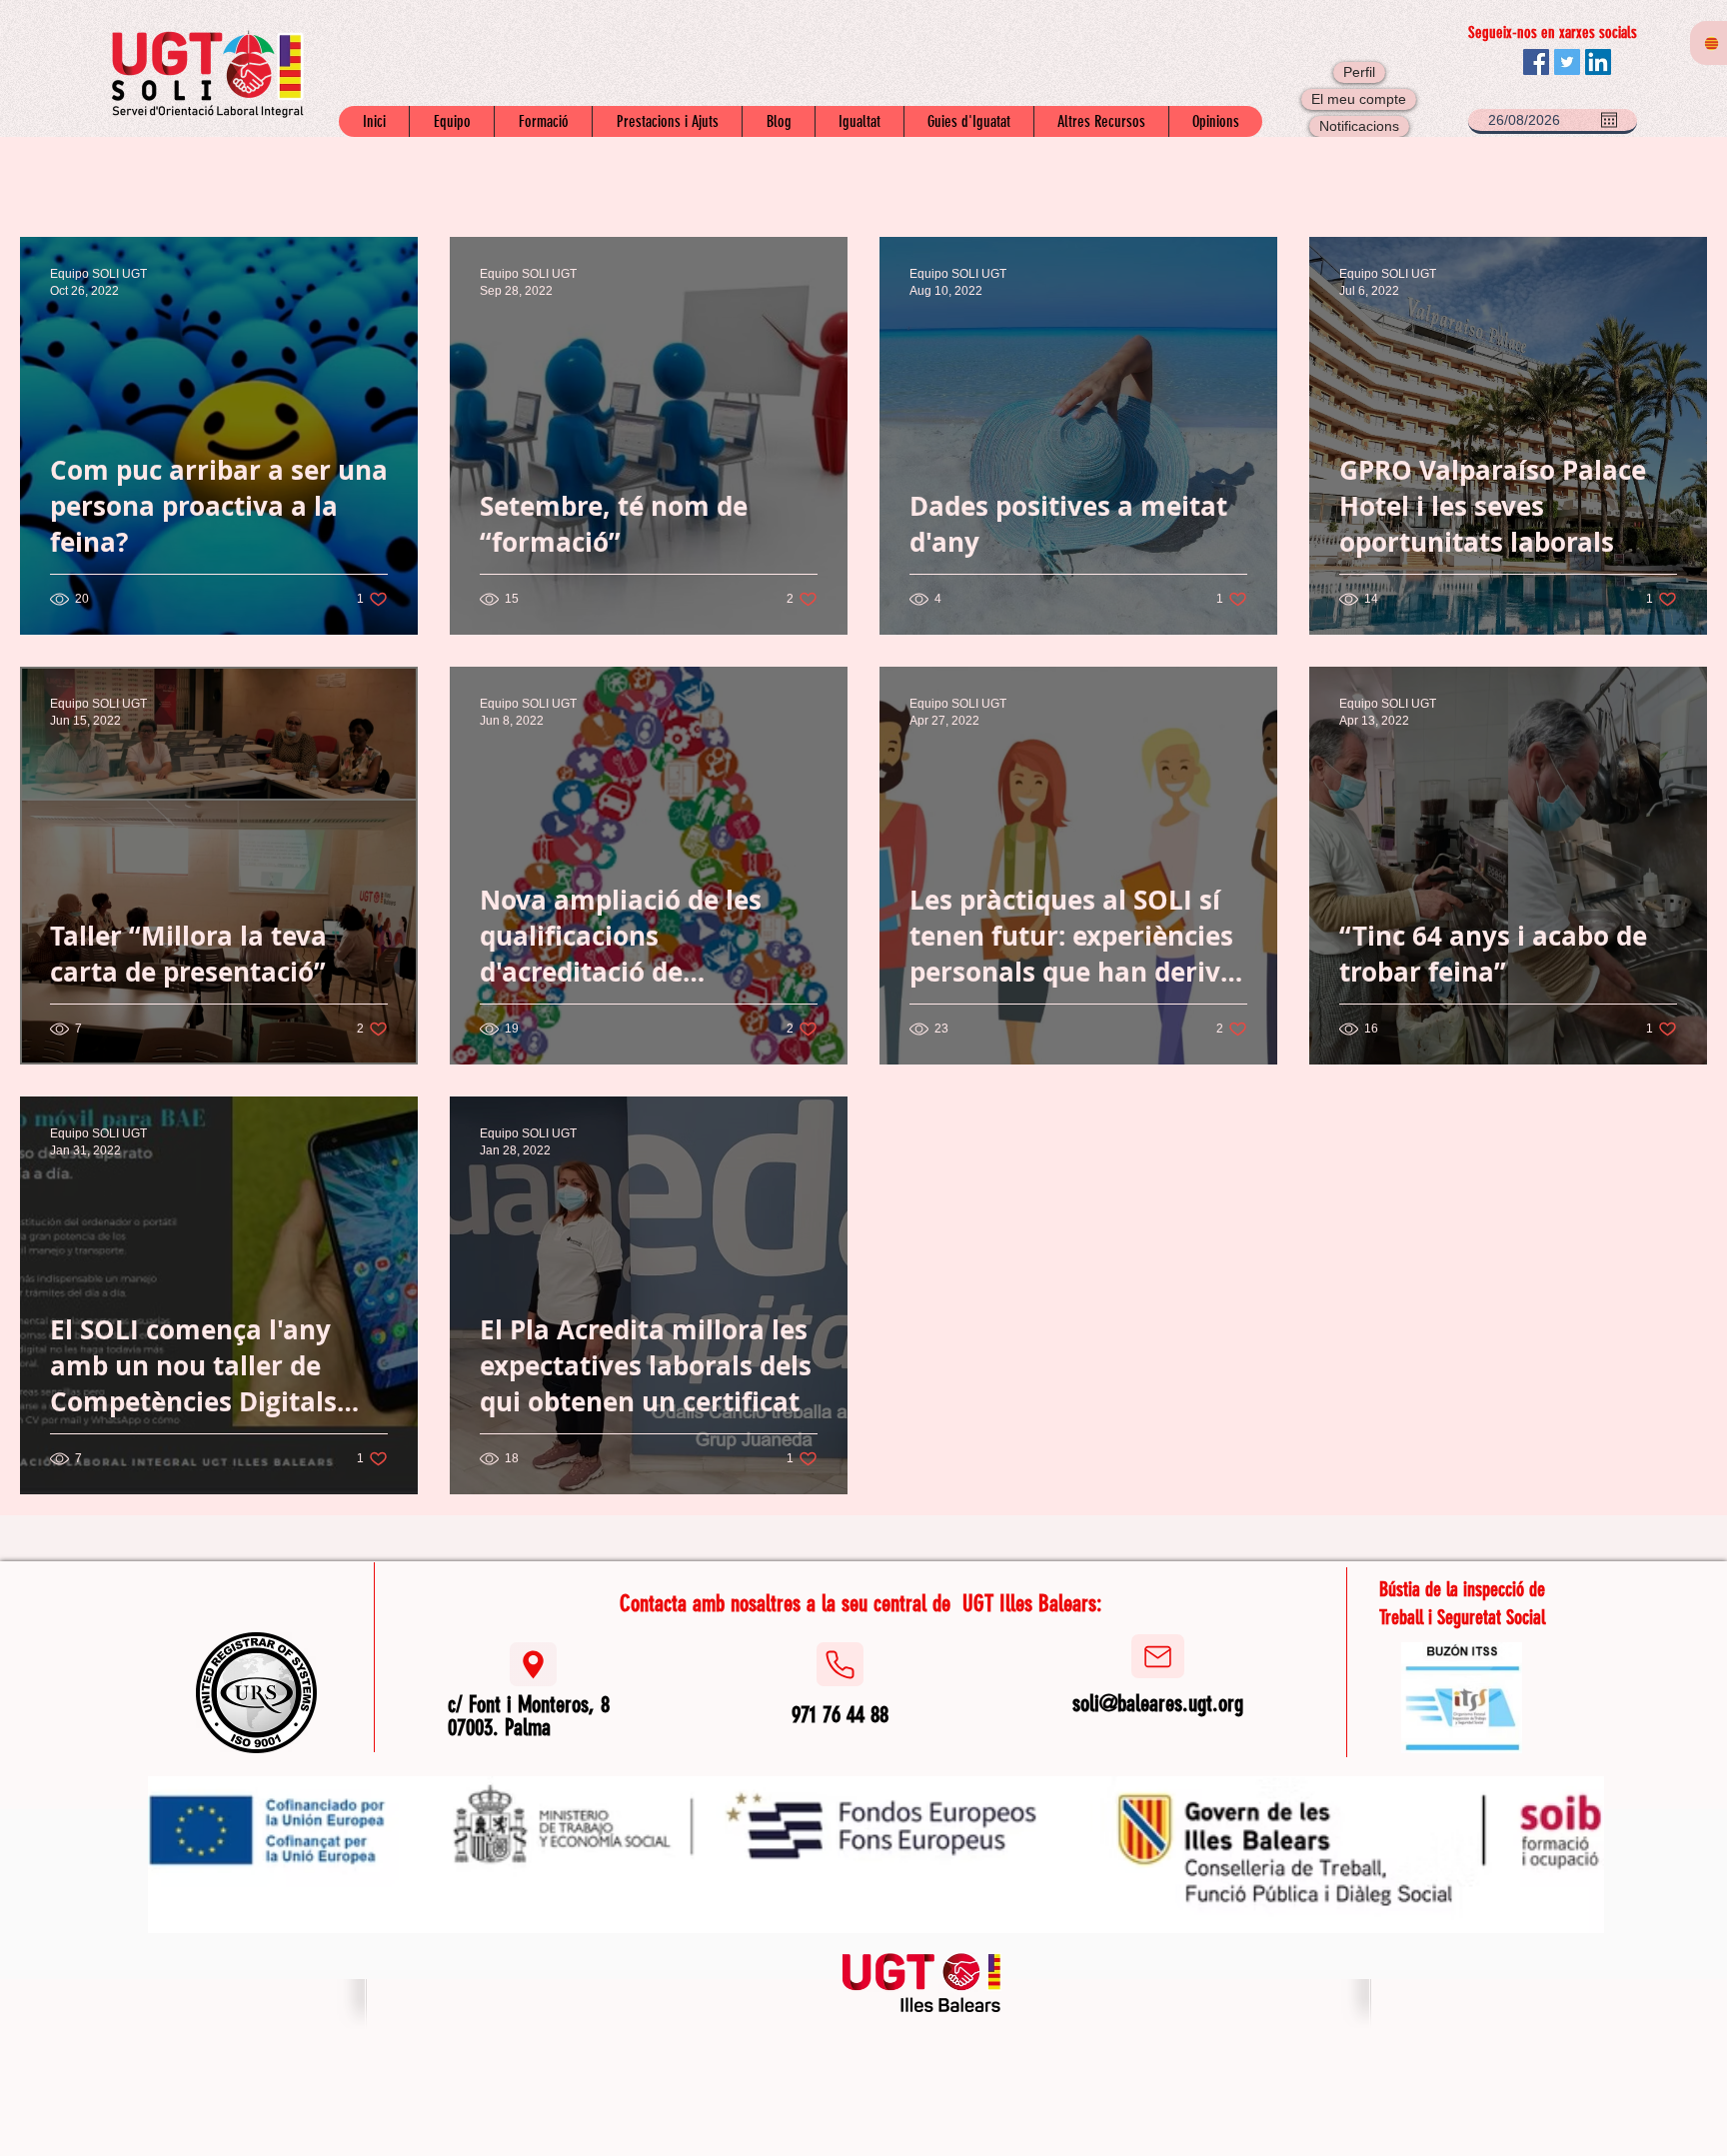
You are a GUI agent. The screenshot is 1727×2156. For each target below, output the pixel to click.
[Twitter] (1567, 62)
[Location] (533, 1664)
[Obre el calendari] (1609, 120)
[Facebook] (1536, 62)
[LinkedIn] (1598, 62)
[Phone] (840, 1664)
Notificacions (1359, 126)
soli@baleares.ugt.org (1158, 1704)
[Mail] (1158, 1656)
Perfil (1359, 72)
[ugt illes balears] (922, 1982)
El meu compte (1359, 99)
